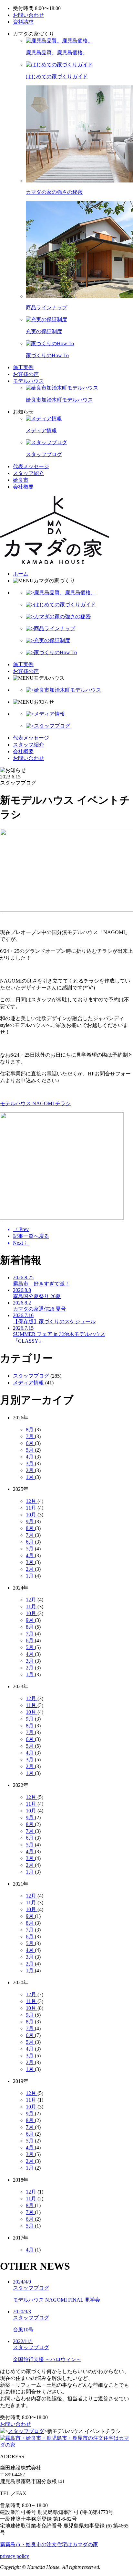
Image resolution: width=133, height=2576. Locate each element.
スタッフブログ (31, 1376)
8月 (30, 1430)
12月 (32, 1501)
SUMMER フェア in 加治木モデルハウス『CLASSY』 (59, 1334)
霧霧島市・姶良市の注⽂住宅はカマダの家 (49, 2544)
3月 (30, 1464)
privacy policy (15, 2556)
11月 (32, 1508)
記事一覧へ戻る (31, 1236)
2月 (30, 1470)
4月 (30, 1457)
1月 (30, 1477)
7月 (30, 1436)
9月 (30, 1521)
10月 (32, 1515)
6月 (30, 1443)
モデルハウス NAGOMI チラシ (35, 1103)
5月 (30, 1450)
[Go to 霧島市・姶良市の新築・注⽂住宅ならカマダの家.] (3, 2431)
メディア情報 (28, 1383)
